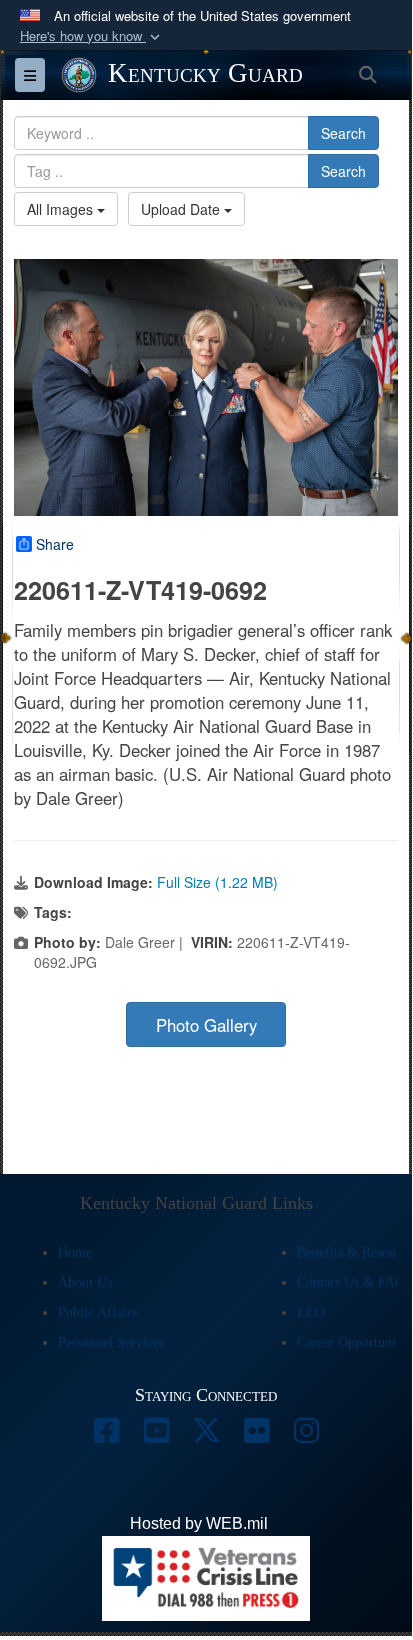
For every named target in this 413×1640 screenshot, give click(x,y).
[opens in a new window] (106, 1435)
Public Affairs (97, 1312)
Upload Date (182, 209)
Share (55, 544)
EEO (311, 1312)
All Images (62, 209)
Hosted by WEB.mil (199, 1523)
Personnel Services (111, 1342)
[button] (92, 36)
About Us (85, 1282)
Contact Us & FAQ (351, 1282)
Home (75, 1252)
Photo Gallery (206, 1025)
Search (343, 133)
